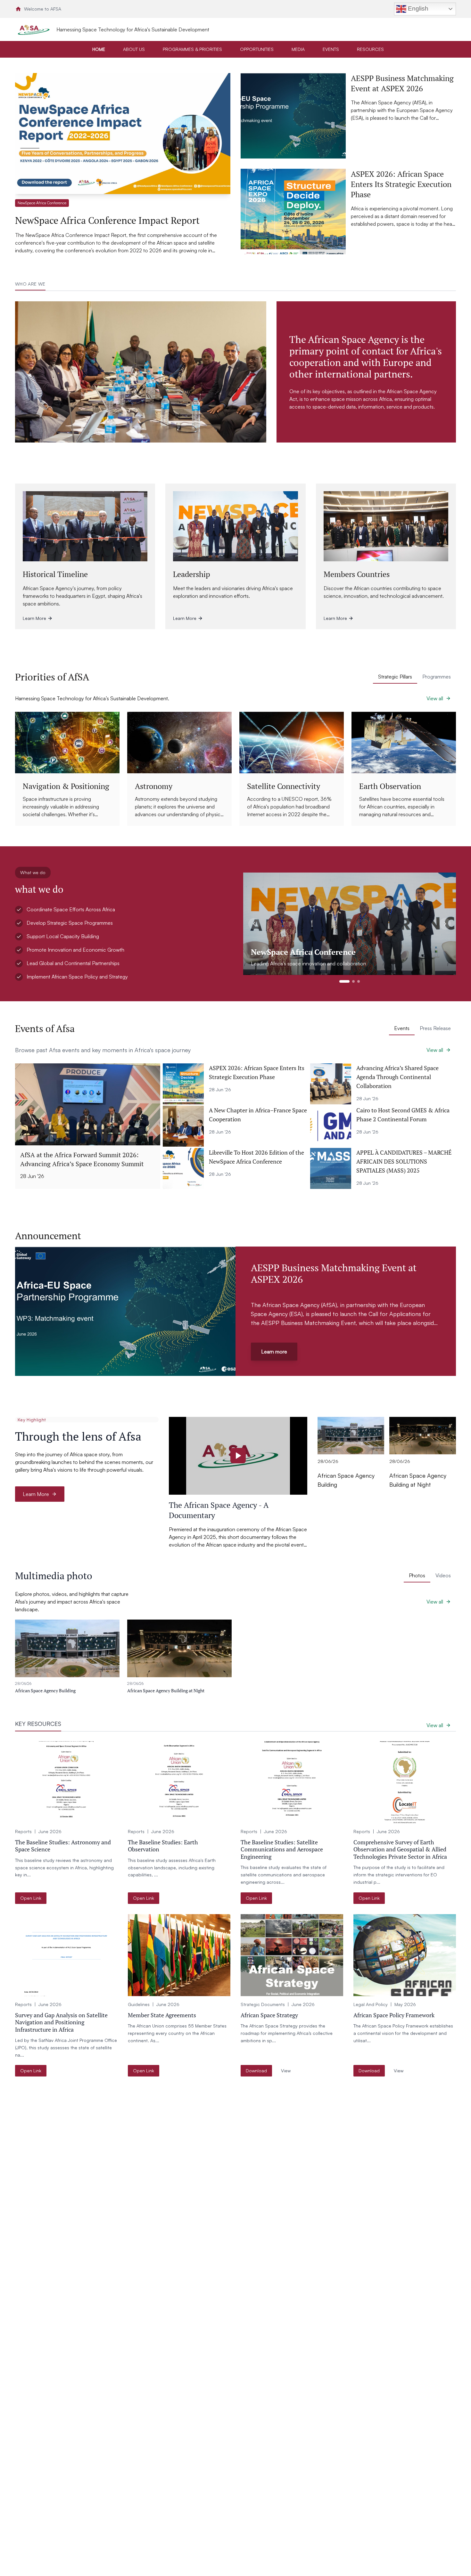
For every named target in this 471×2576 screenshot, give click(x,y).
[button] (123, 164)
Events (402, 1028)
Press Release (435, 1028)
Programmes (437, 677)
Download (256, 2071)
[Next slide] (445, 924)
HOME (99, 49)
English (417, 8)
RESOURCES (370, 49)
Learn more (274, 1352)
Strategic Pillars (395, 677)
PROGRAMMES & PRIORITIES (192, 49)
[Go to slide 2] (353, 981)
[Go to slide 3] (359, 981)
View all (435, 698)
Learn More (36, 1494)
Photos (417, 1575)
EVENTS (331, 49)
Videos (443, 1575)
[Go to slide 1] (344, 981)
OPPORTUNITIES (257, 49)
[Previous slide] (254, 924)
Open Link (31, 1898)
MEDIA (298, 49)
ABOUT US (134, 49)
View (286, 2071)
